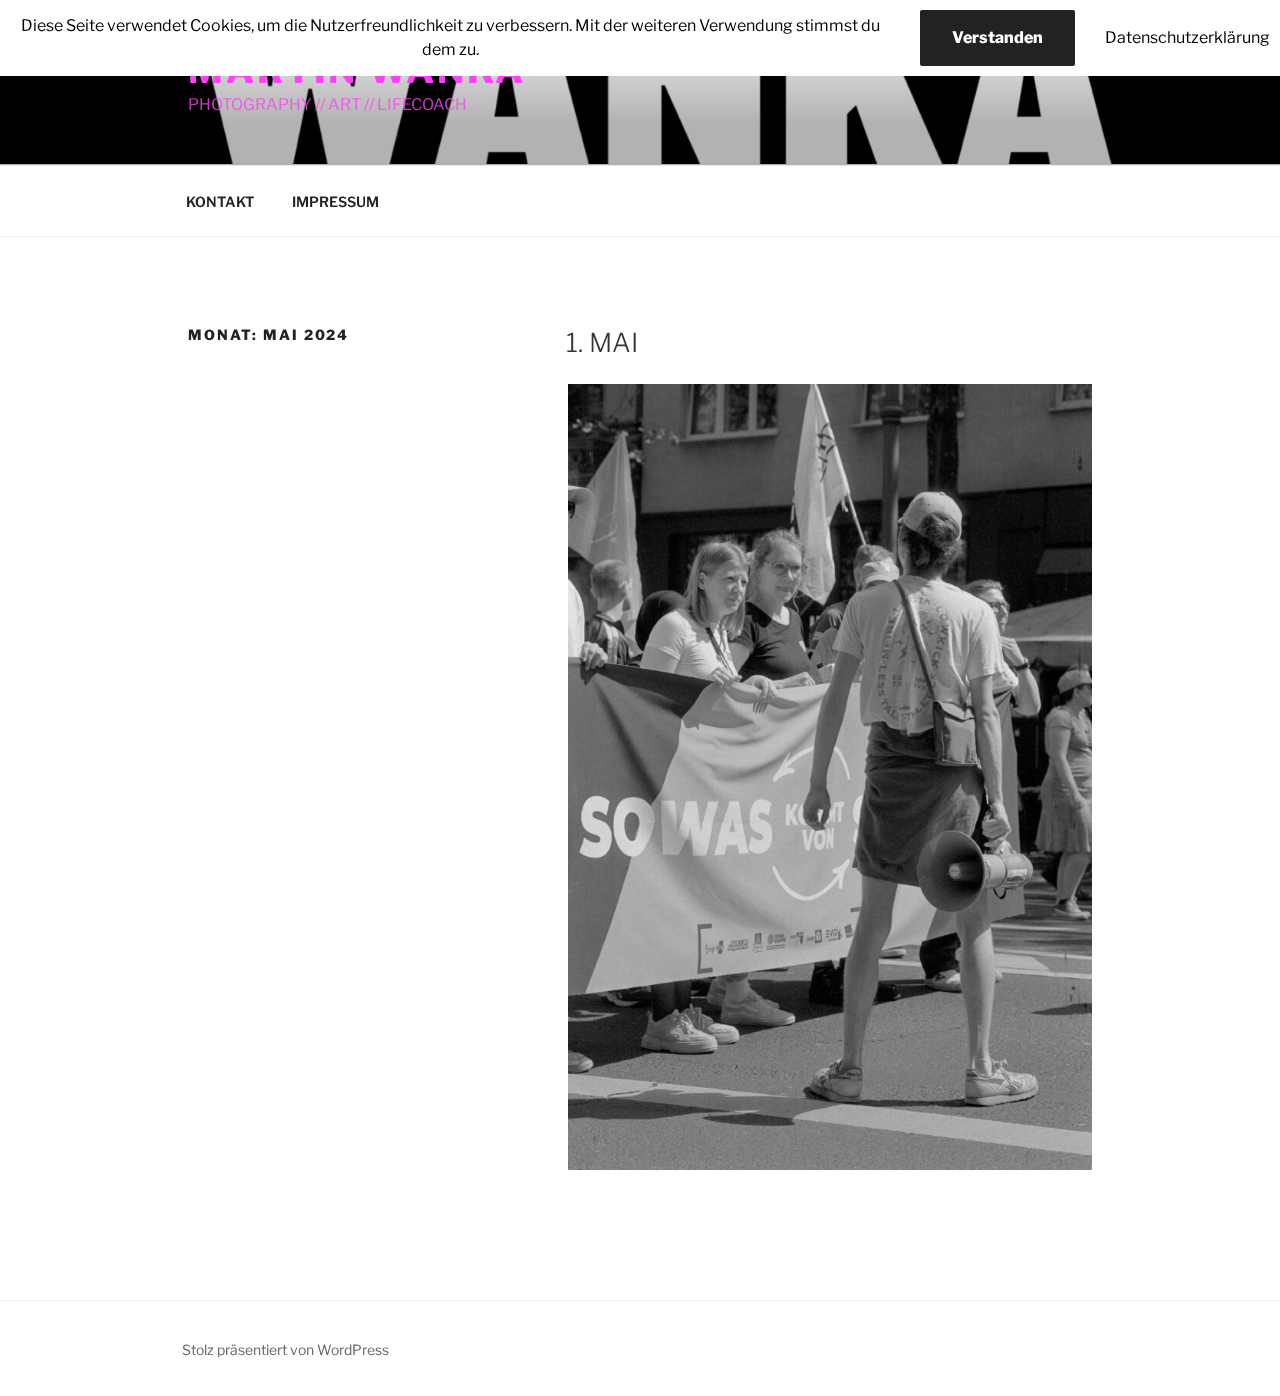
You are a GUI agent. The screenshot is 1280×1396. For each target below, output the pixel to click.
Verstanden (997, 37)
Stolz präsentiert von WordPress (285, 1349)
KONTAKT (220, 201)
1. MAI (602, 342)
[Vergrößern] (1066, 410)
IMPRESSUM (335, 201)
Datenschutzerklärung (1187, 37)
